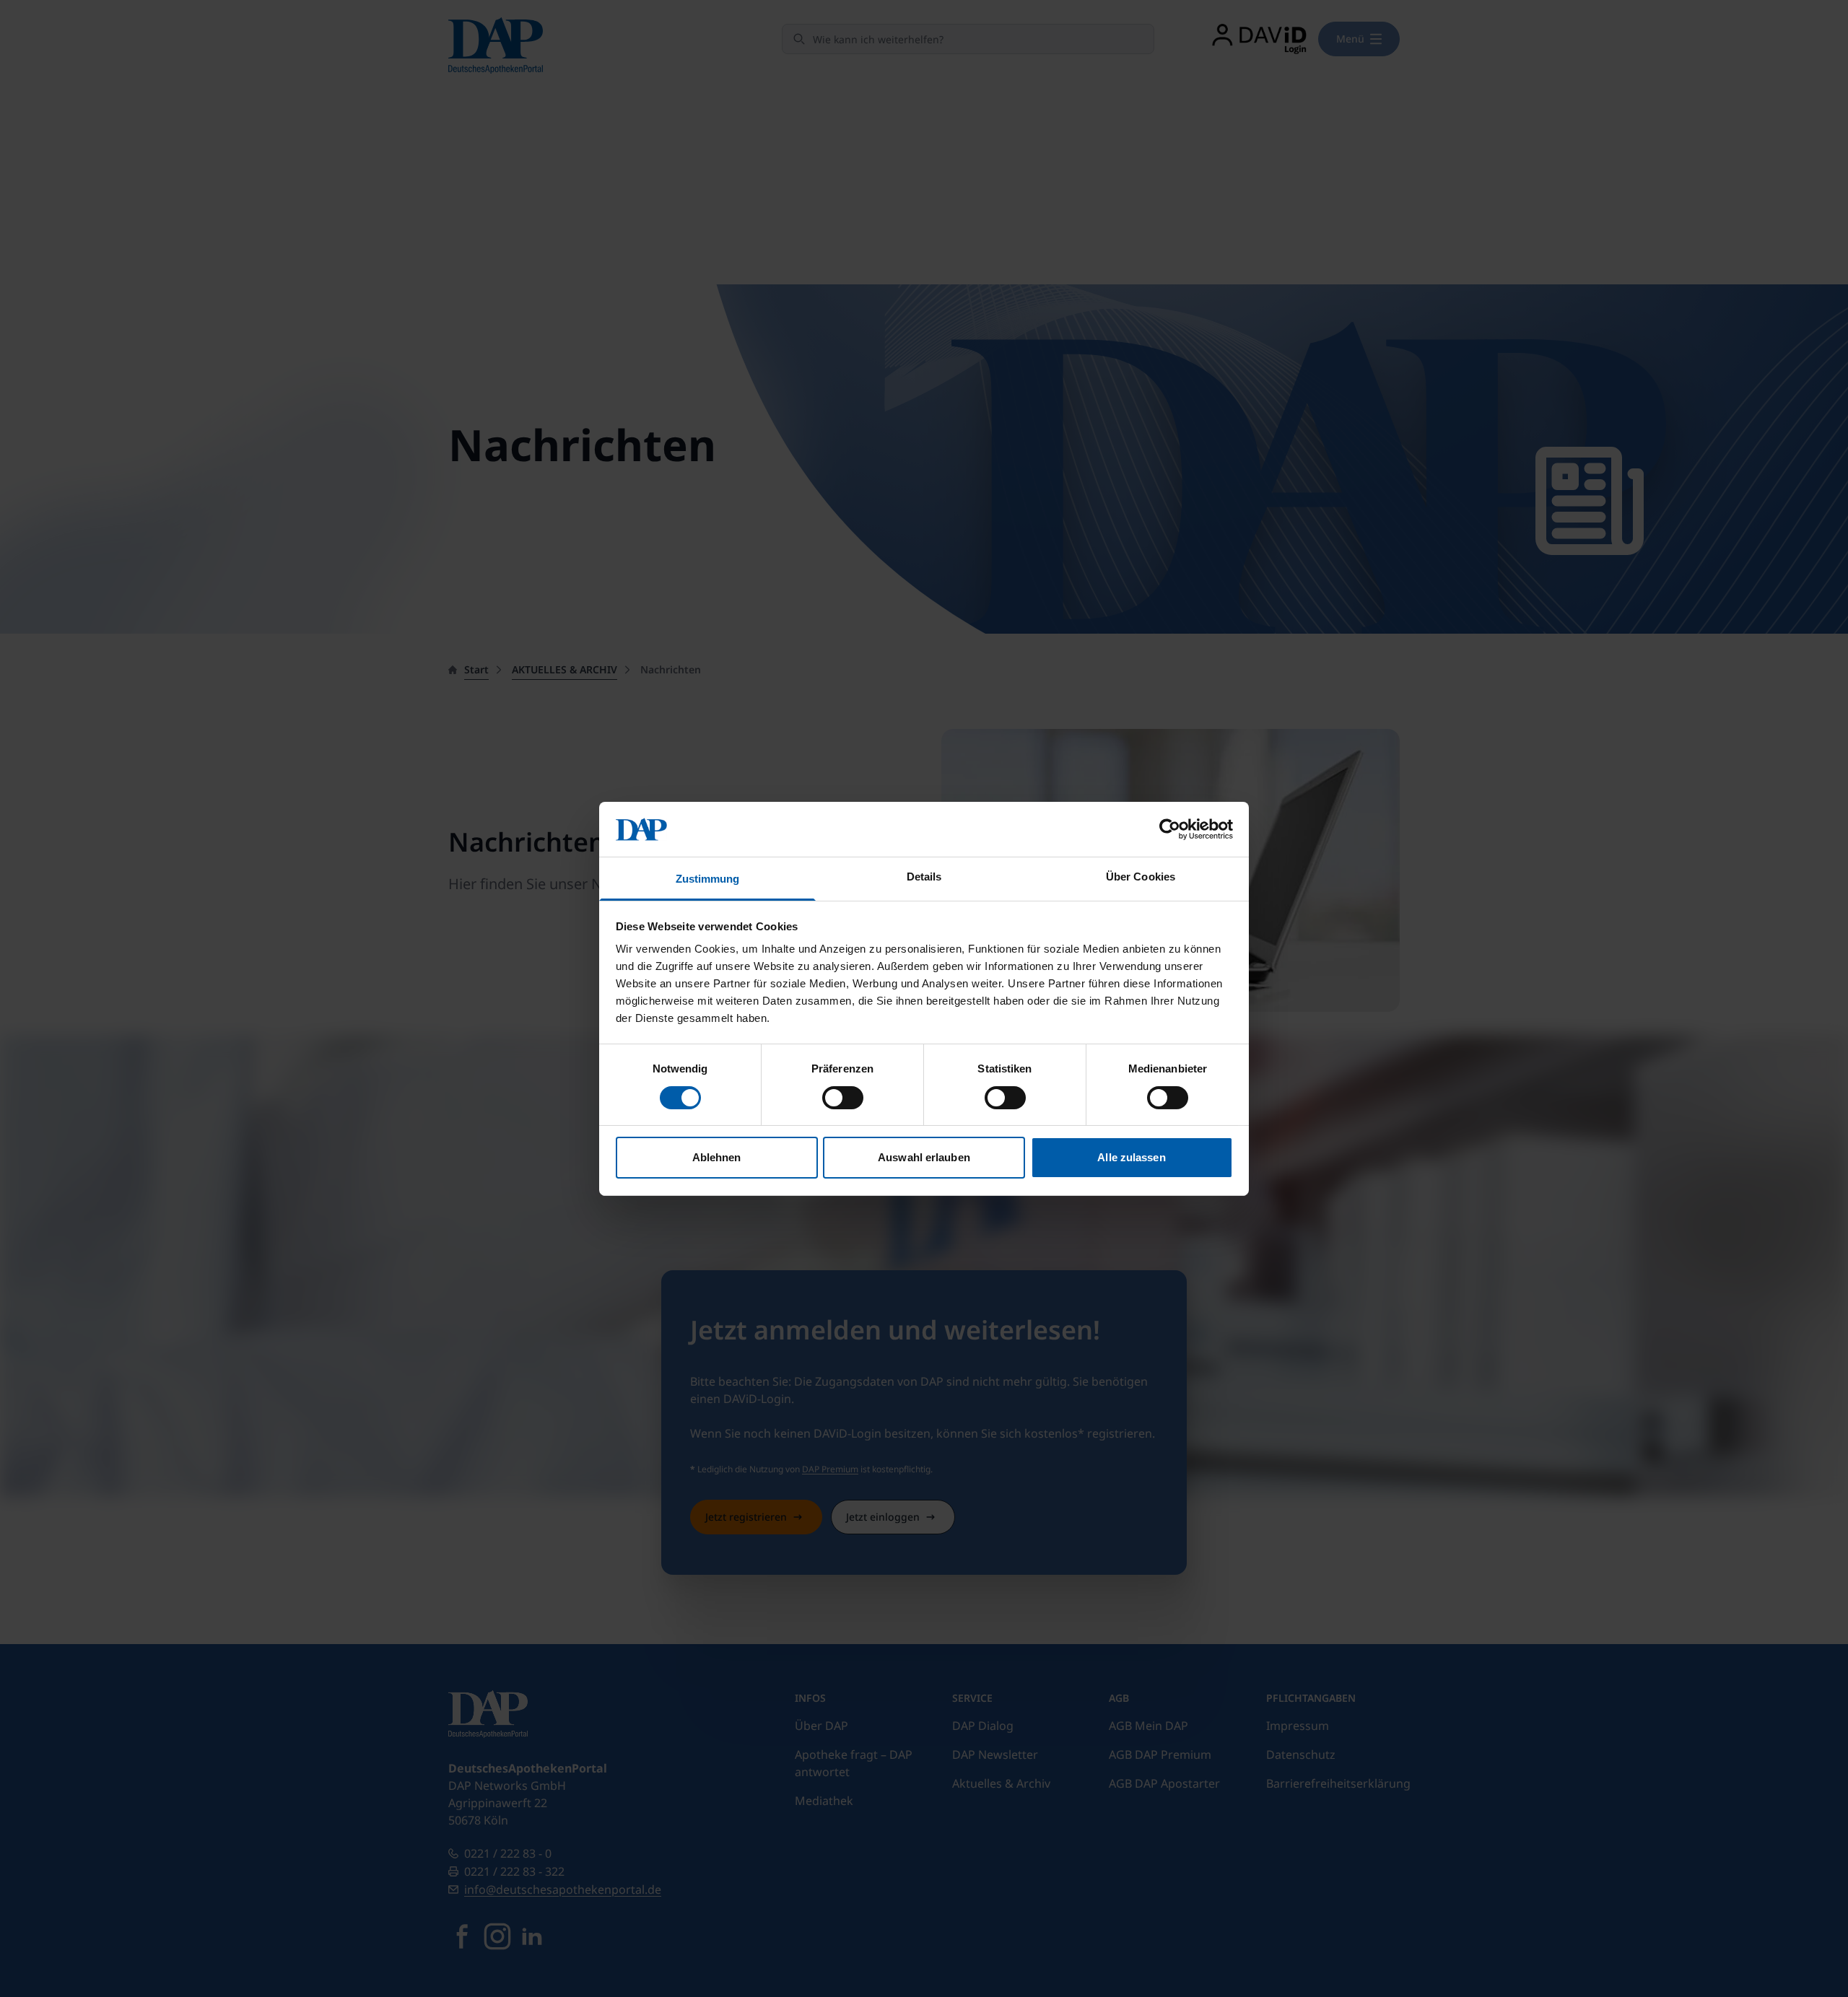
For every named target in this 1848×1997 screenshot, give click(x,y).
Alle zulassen (1131, 1157)
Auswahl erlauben (924, 1157)
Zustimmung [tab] (708, 879)
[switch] (843, 1098)
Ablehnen (717, 1157)
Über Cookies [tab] (1141, 877)
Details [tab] (924, 877)
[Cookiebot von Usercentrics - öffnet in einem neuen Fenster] (1170, 829)
